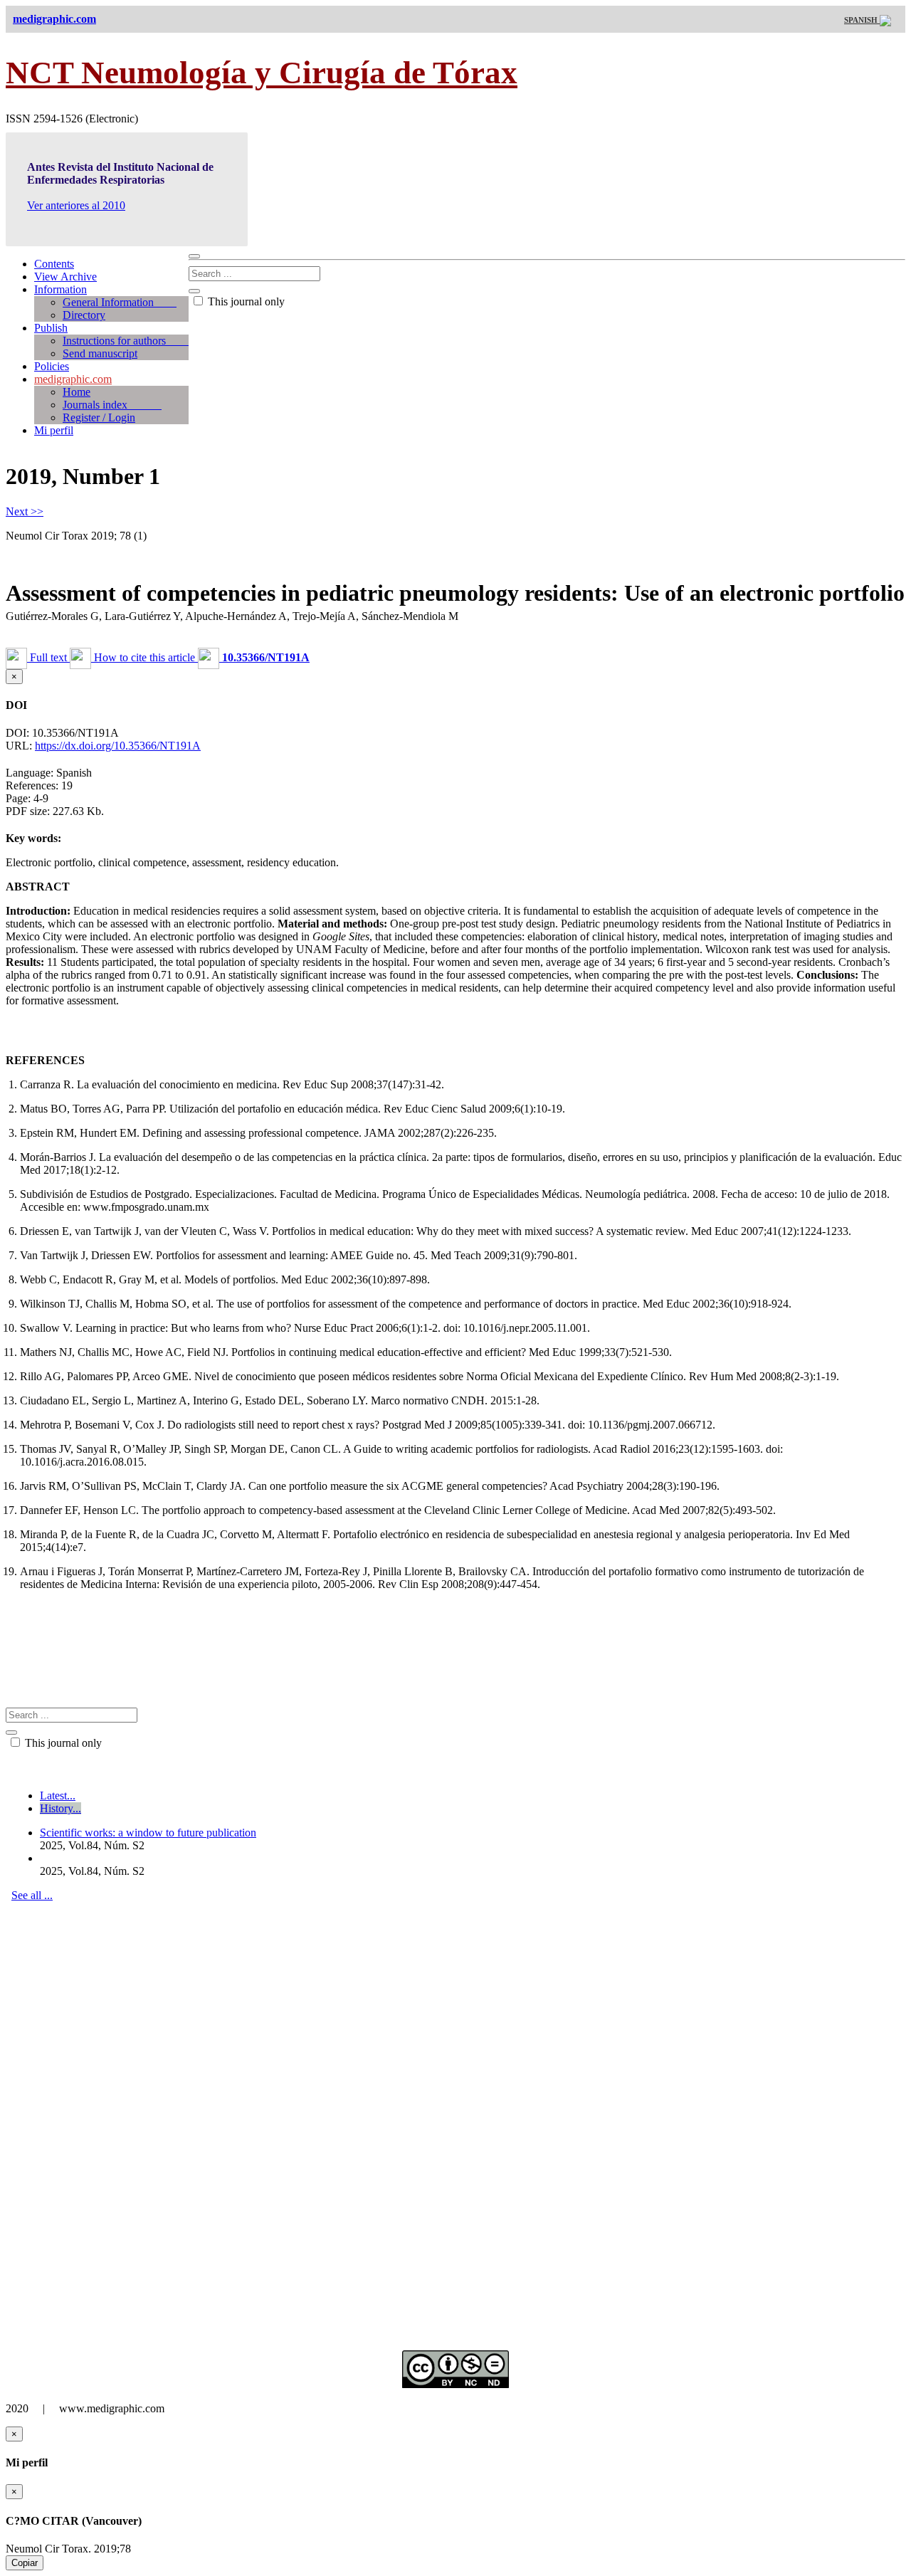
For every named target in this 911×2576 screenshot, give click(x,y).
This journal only (245, 301)
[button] (254, 657)
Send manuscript (100, 353)
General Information (120, 302)
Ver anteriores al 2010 (76, 205)
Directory (84, 315)
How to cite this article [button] (144, 657)
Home (77, 392)
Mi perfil (54, 430)
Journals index (112, 405)
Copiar (25, 2563)
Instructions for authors (126, 341)
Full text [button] (48, 657)
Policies (52, 366)
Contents (54, 264)
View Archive (65, 277)
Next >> (25, 511)
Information (60, 289)
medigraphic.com (73, 379)
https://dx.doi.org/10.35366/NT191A (118, 746)
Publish (51, 328)
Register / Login (99, 417)
